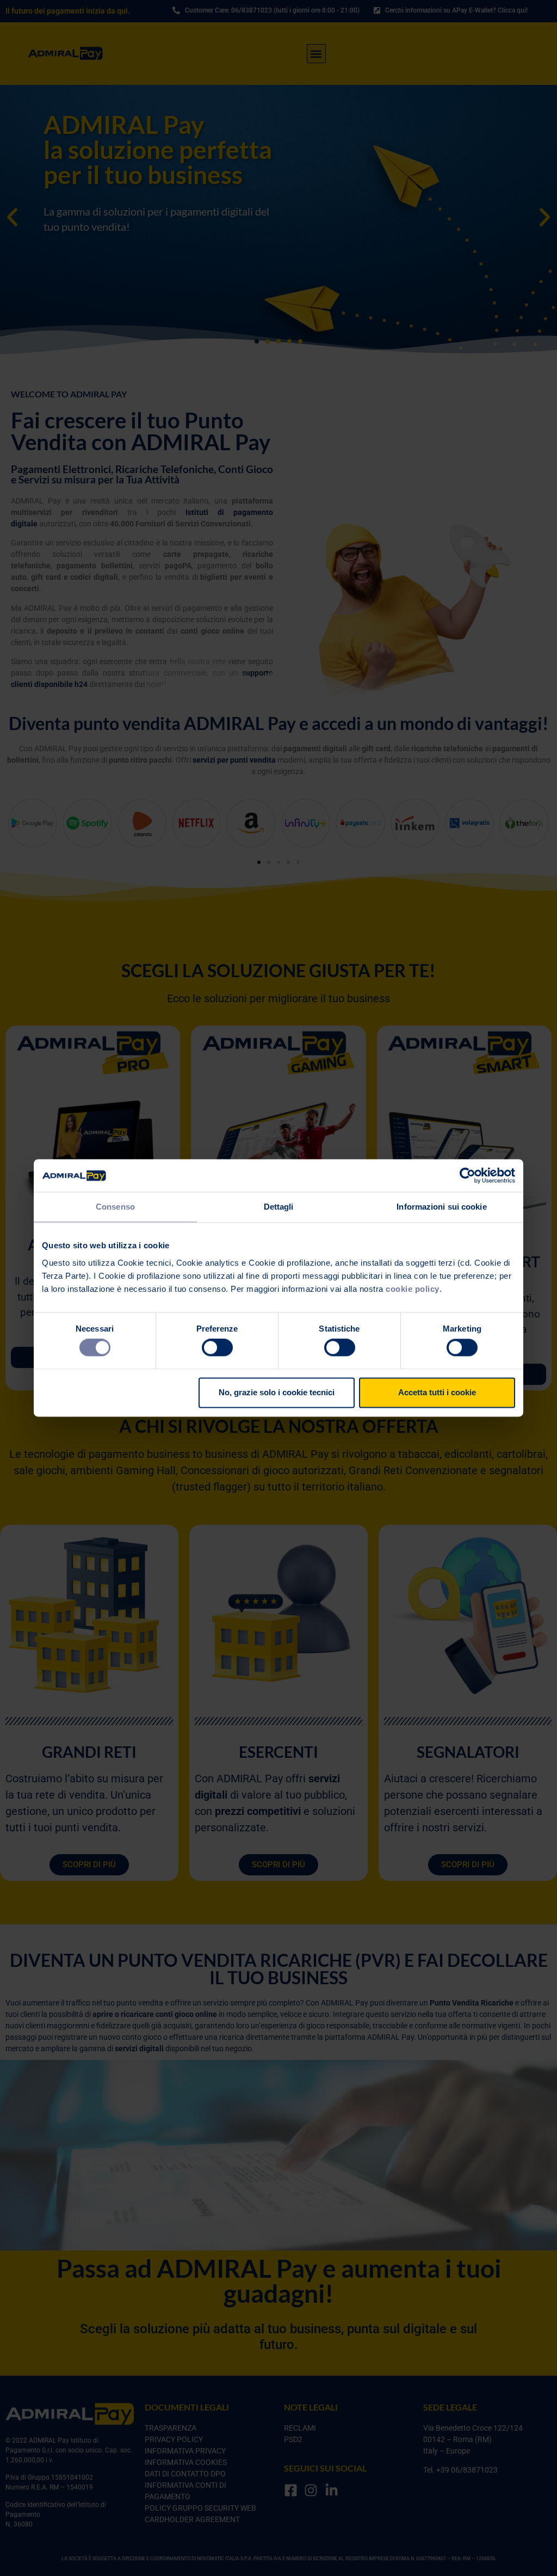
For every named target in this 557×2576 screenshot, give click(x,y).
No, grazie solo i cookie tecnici (277, 1392)
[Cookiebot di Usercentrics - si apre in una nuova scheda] (468, 1175)
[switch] (217, 1348)
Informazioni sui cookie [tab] (441, 1207)
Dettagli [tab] (279, 1207)
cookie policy (413, 1289)
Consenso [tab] (115, 1207)
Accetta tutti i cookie (437, 1392)
